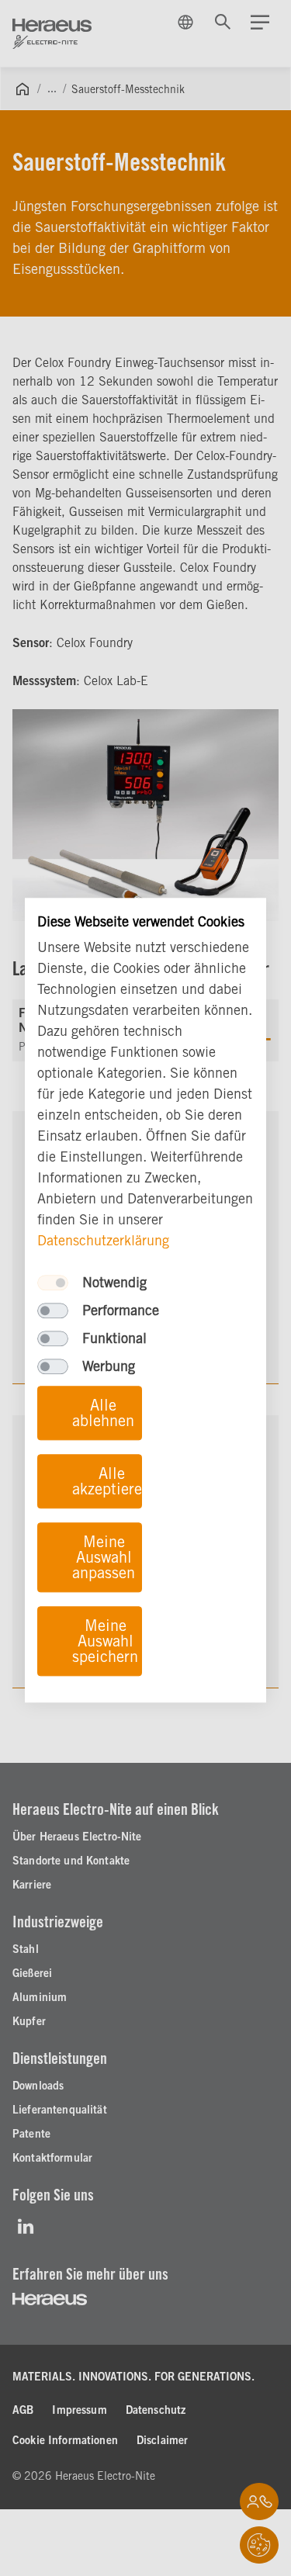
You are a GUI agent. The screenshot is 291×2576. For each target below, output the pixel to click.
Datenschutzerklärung (103, 1241)
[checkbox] (53, 1283)
